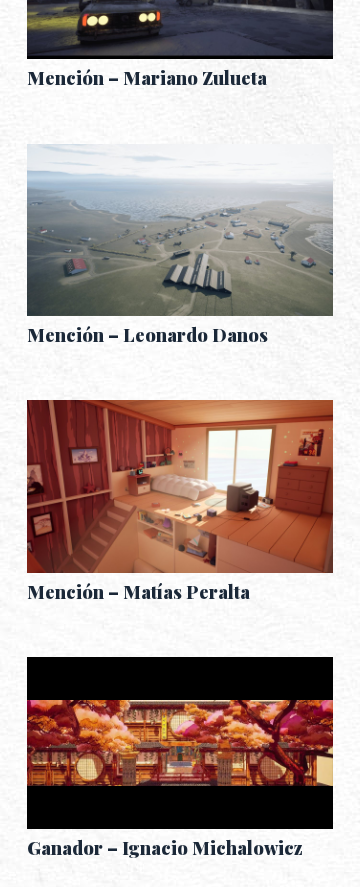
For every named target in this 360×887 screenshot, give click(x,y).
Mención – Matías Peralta (138, 592)
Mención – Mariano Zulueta (147, 78)
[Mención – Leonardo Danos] (180, 230)
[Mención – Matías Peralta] (180, 486)
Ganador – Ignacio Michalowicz (165, 848)
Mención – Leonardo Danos (147, 335)
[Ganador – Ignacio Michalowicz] (180, 743)
